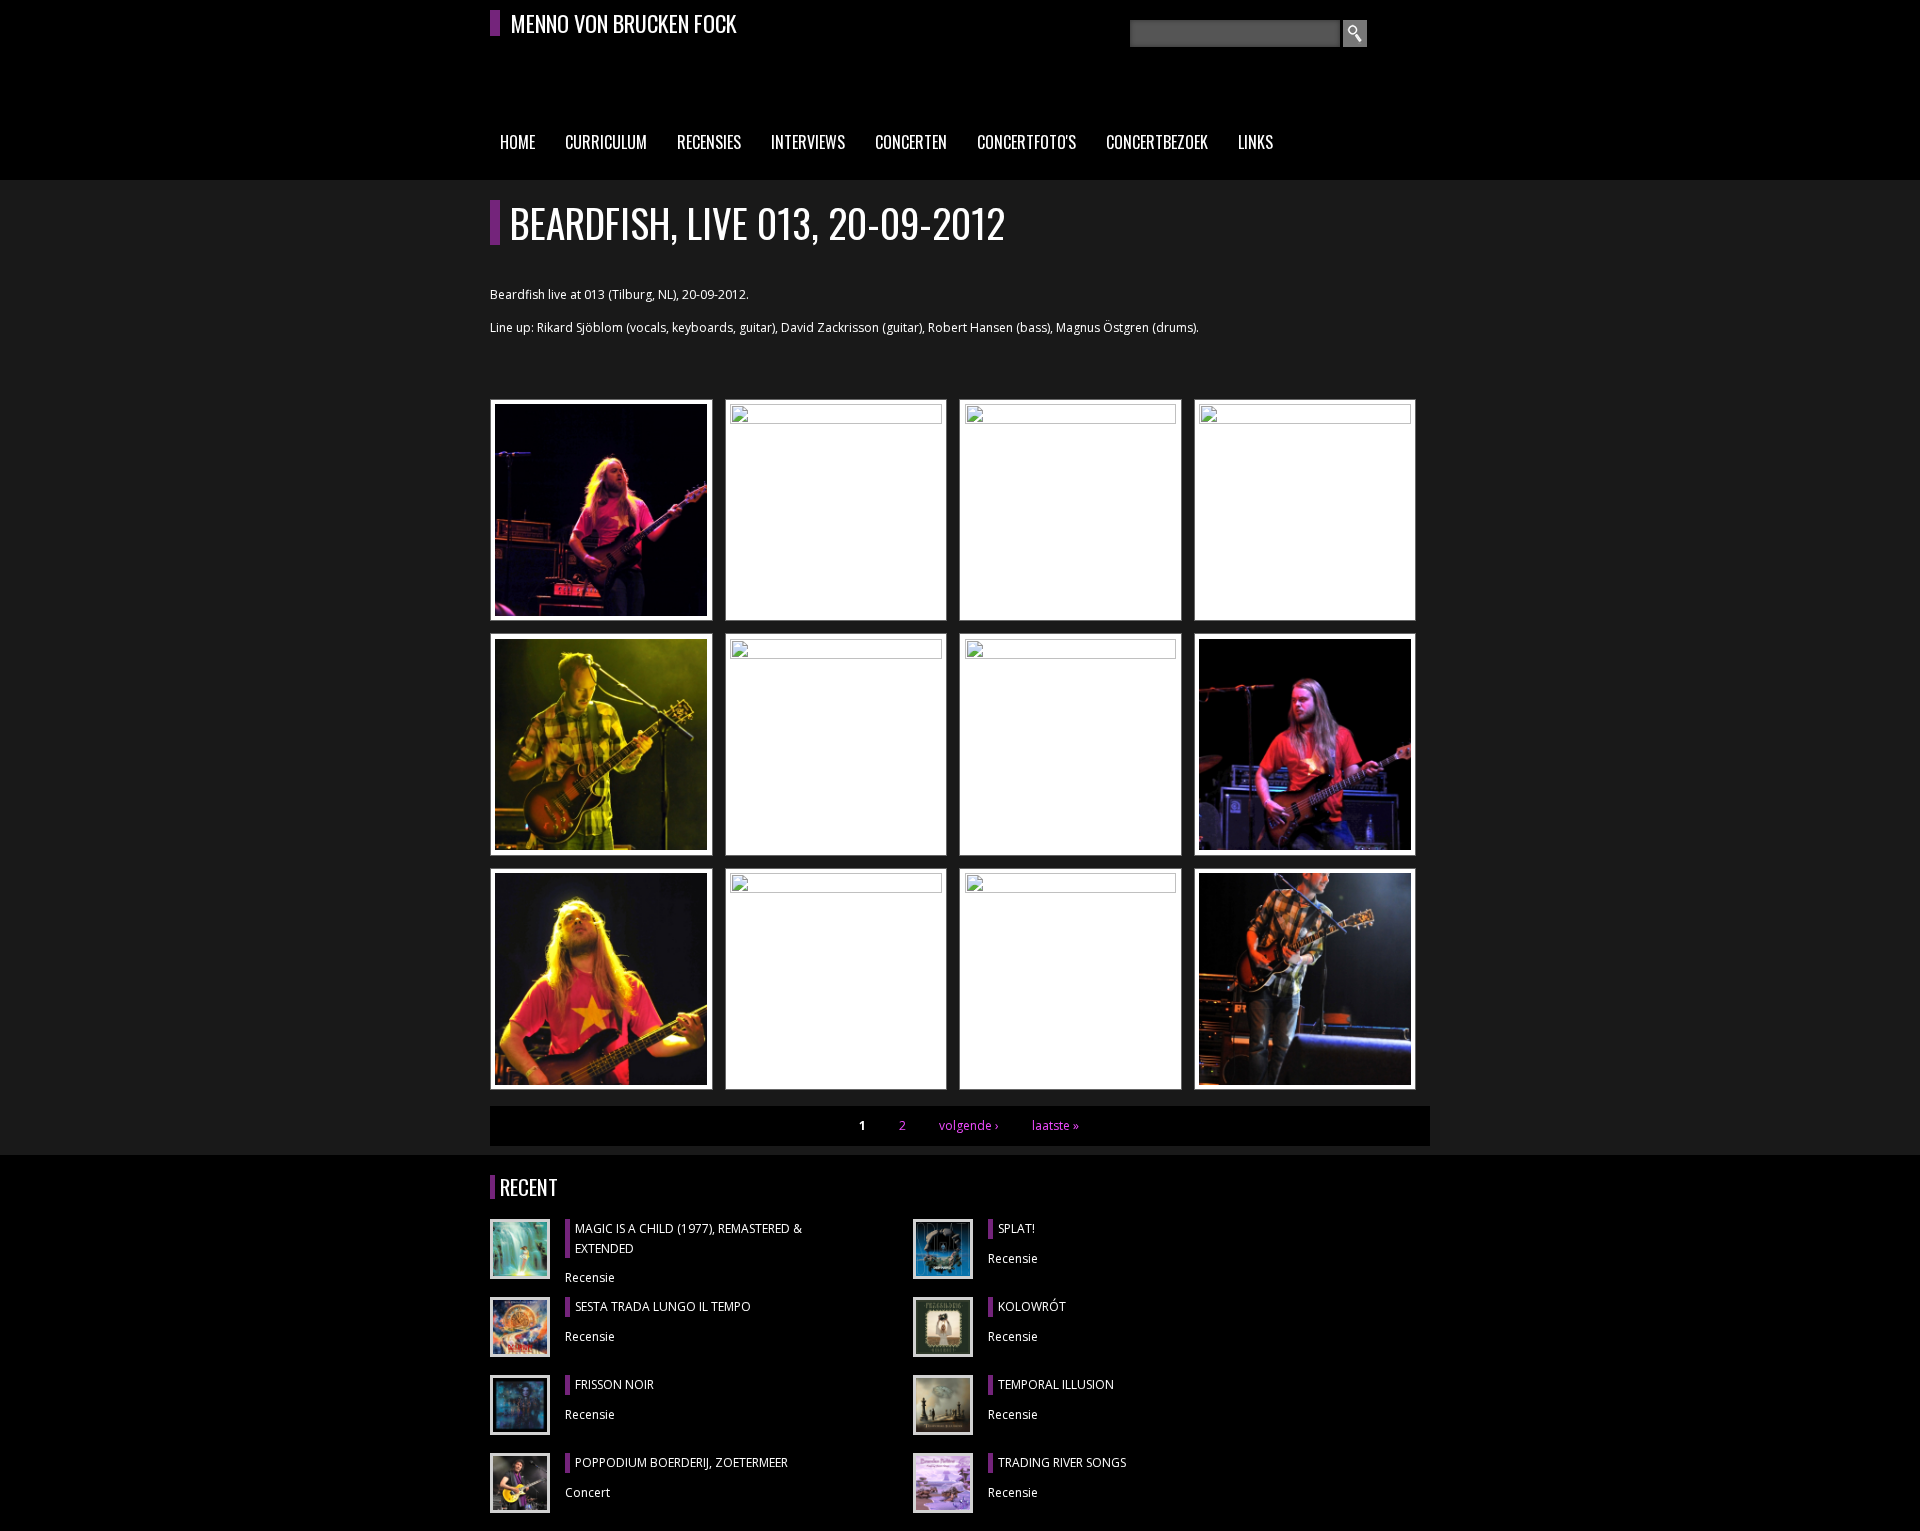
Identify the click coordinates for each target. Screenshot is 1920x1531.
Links (1255, 142)
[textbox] (1235, 33)
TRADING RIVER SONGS (1062, 1462)
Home (517, 142)
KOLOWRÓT (1032, 1306)
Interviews (808, 142)
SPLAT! (1016, 1228)
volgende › (969, 1125)
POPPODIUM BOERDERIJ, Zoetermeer (681, 1462)
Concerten (911, 142)
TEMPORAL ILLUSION (1056, 1384)
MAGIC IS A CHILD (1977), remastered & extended (688, 1238)
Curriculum (606, 142)
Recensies (709, 142)
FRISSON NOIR (614, 1384)
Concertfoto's (1026, 142)
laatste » (1055, 1125)
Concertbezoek (1157, 142)
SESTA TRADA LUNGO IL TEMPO (663, 1306)
